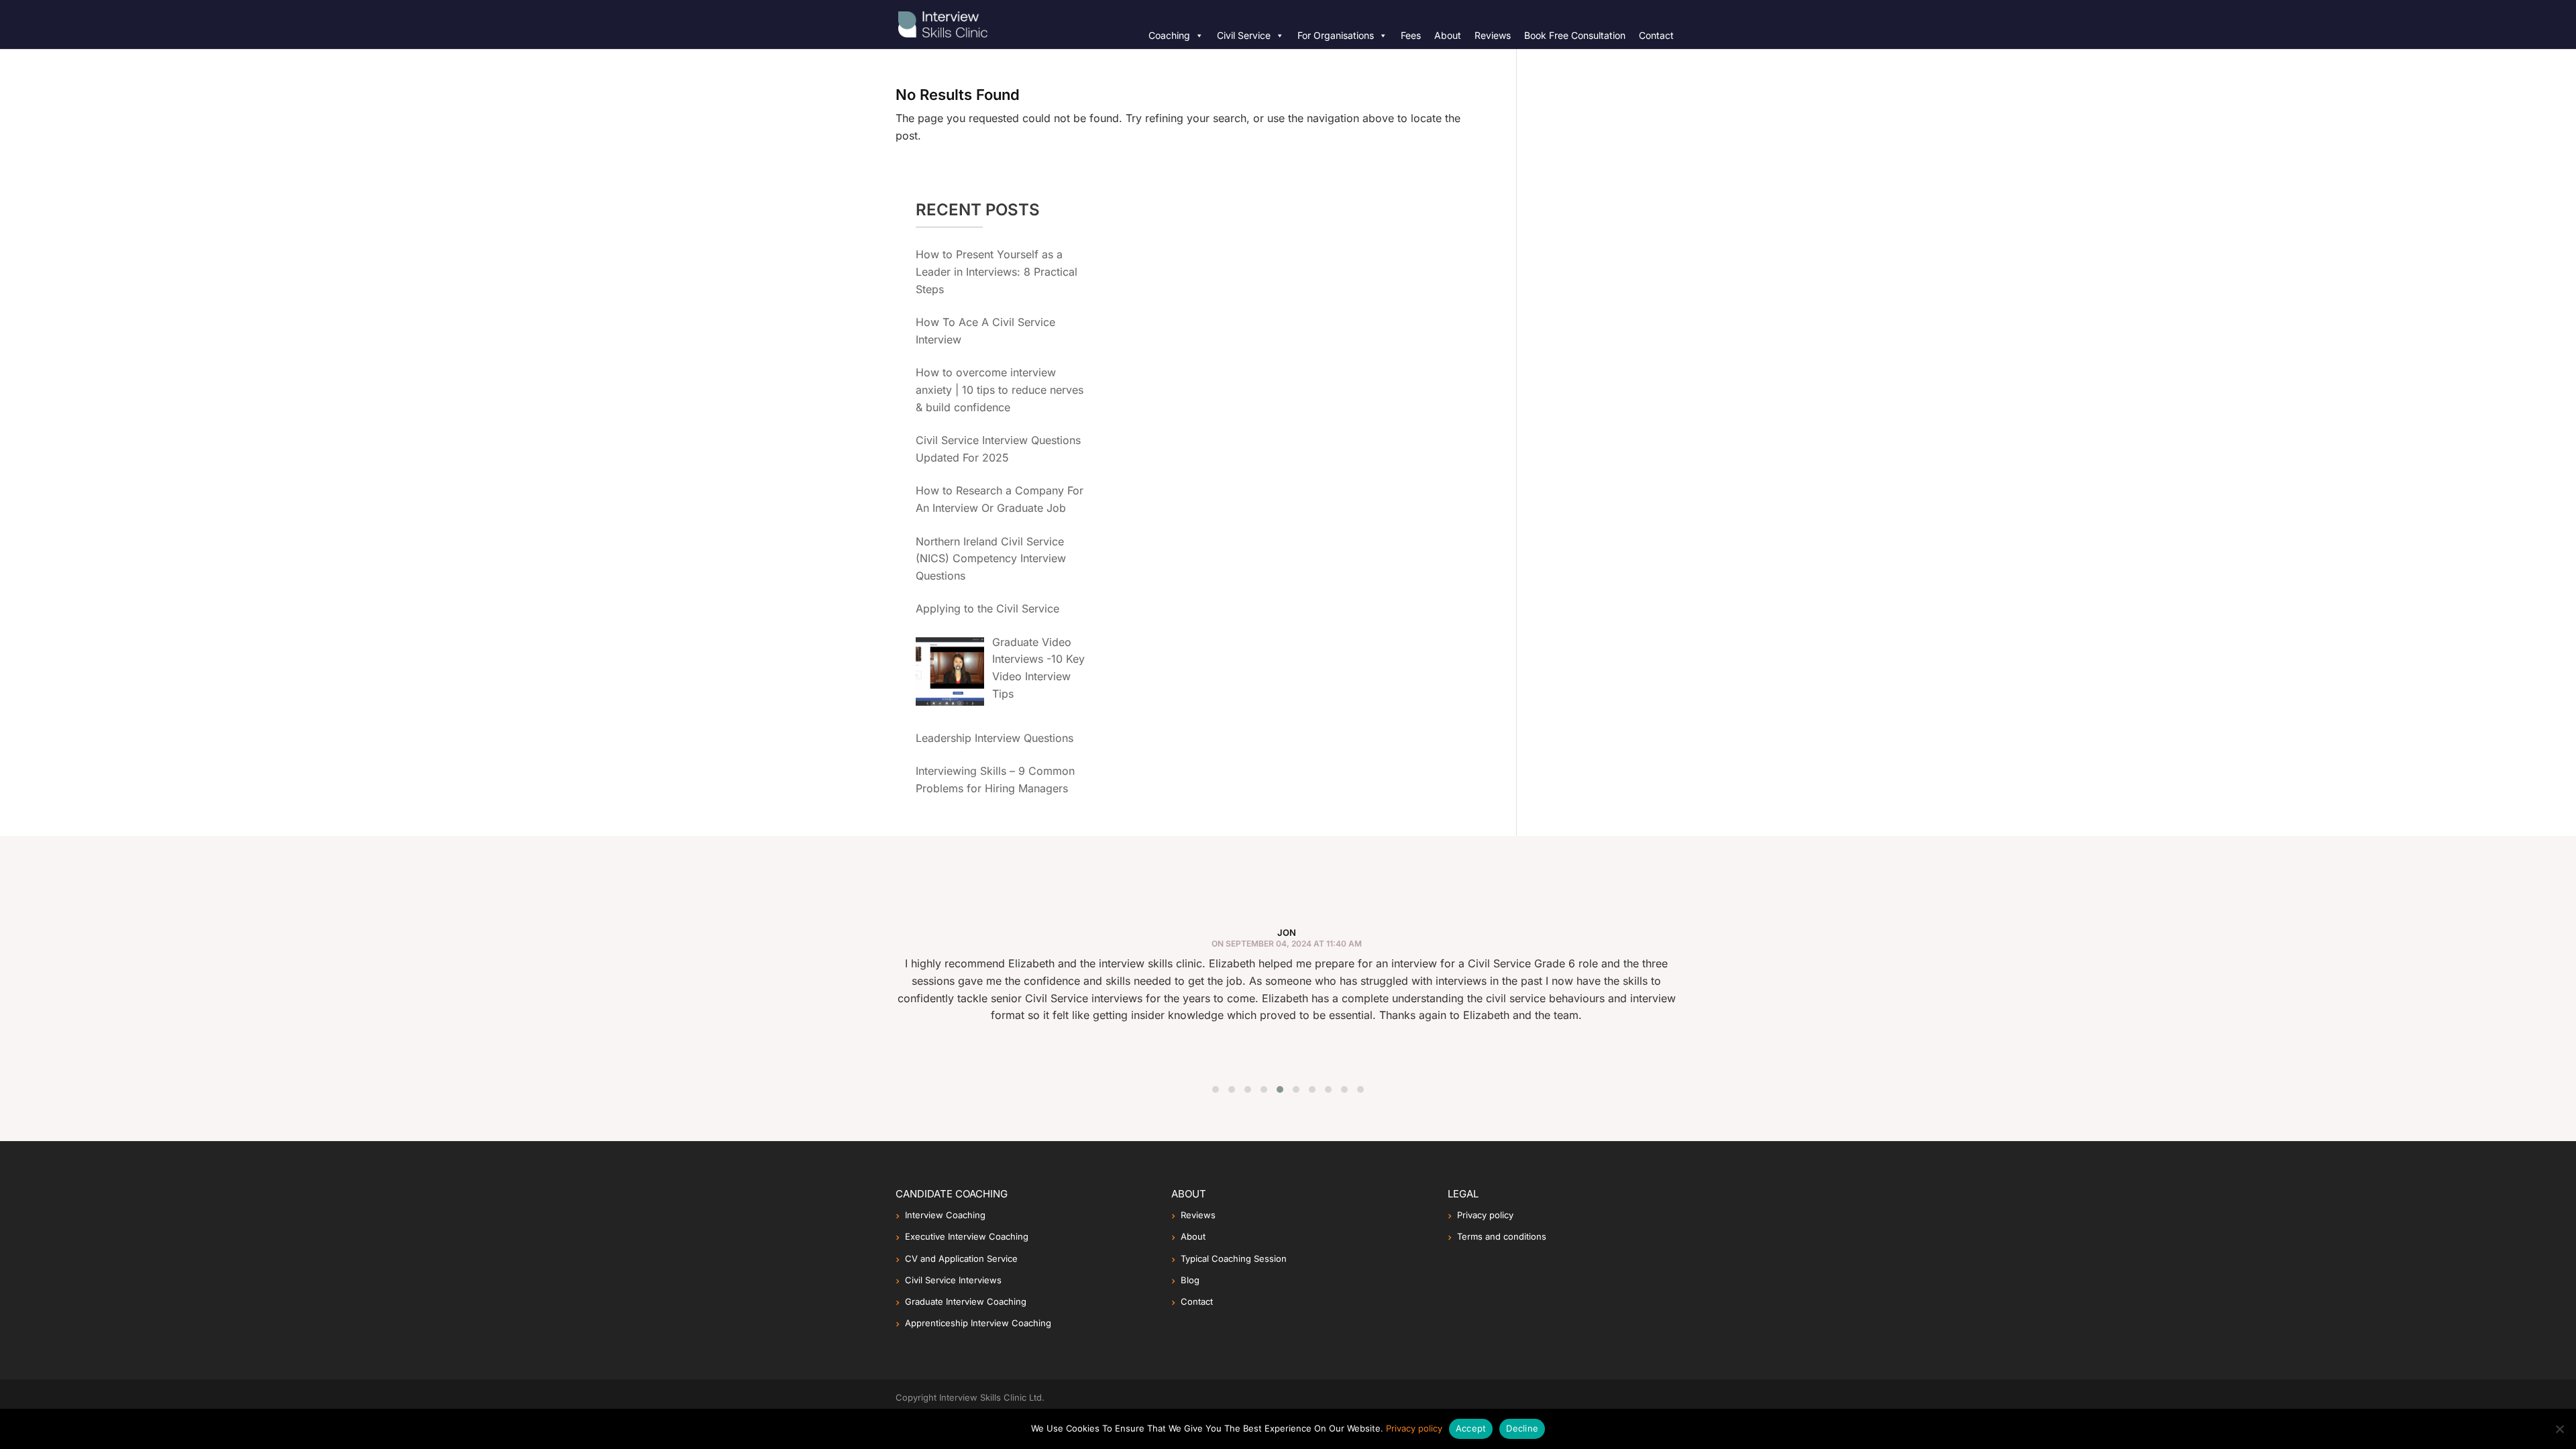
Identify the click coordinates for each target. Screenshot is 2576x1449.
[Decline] (2559, 1429)
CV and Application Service (961, 1258)
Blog (1190, 1280)
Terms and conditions (1502, 1236)
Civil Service (1244, 35)
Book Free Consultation (1575, 35)
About (1448, 35)
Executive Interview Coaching (967, 1236)
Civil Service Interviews (953, 1280)
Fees (1411, 35)
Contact (1656, 35)
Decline (1522, 1428)
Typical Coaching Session (1234, 1258)
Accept (1471, 1428)
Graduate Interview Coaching (966, 1301)
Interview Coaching (945, 1215)
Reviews (1493, 35)
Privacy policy (1485, 1215)
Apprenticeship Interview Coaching (978, 1323)
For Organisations (1336, 35)
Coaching (1169, 35)
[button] (1216, 1089)
